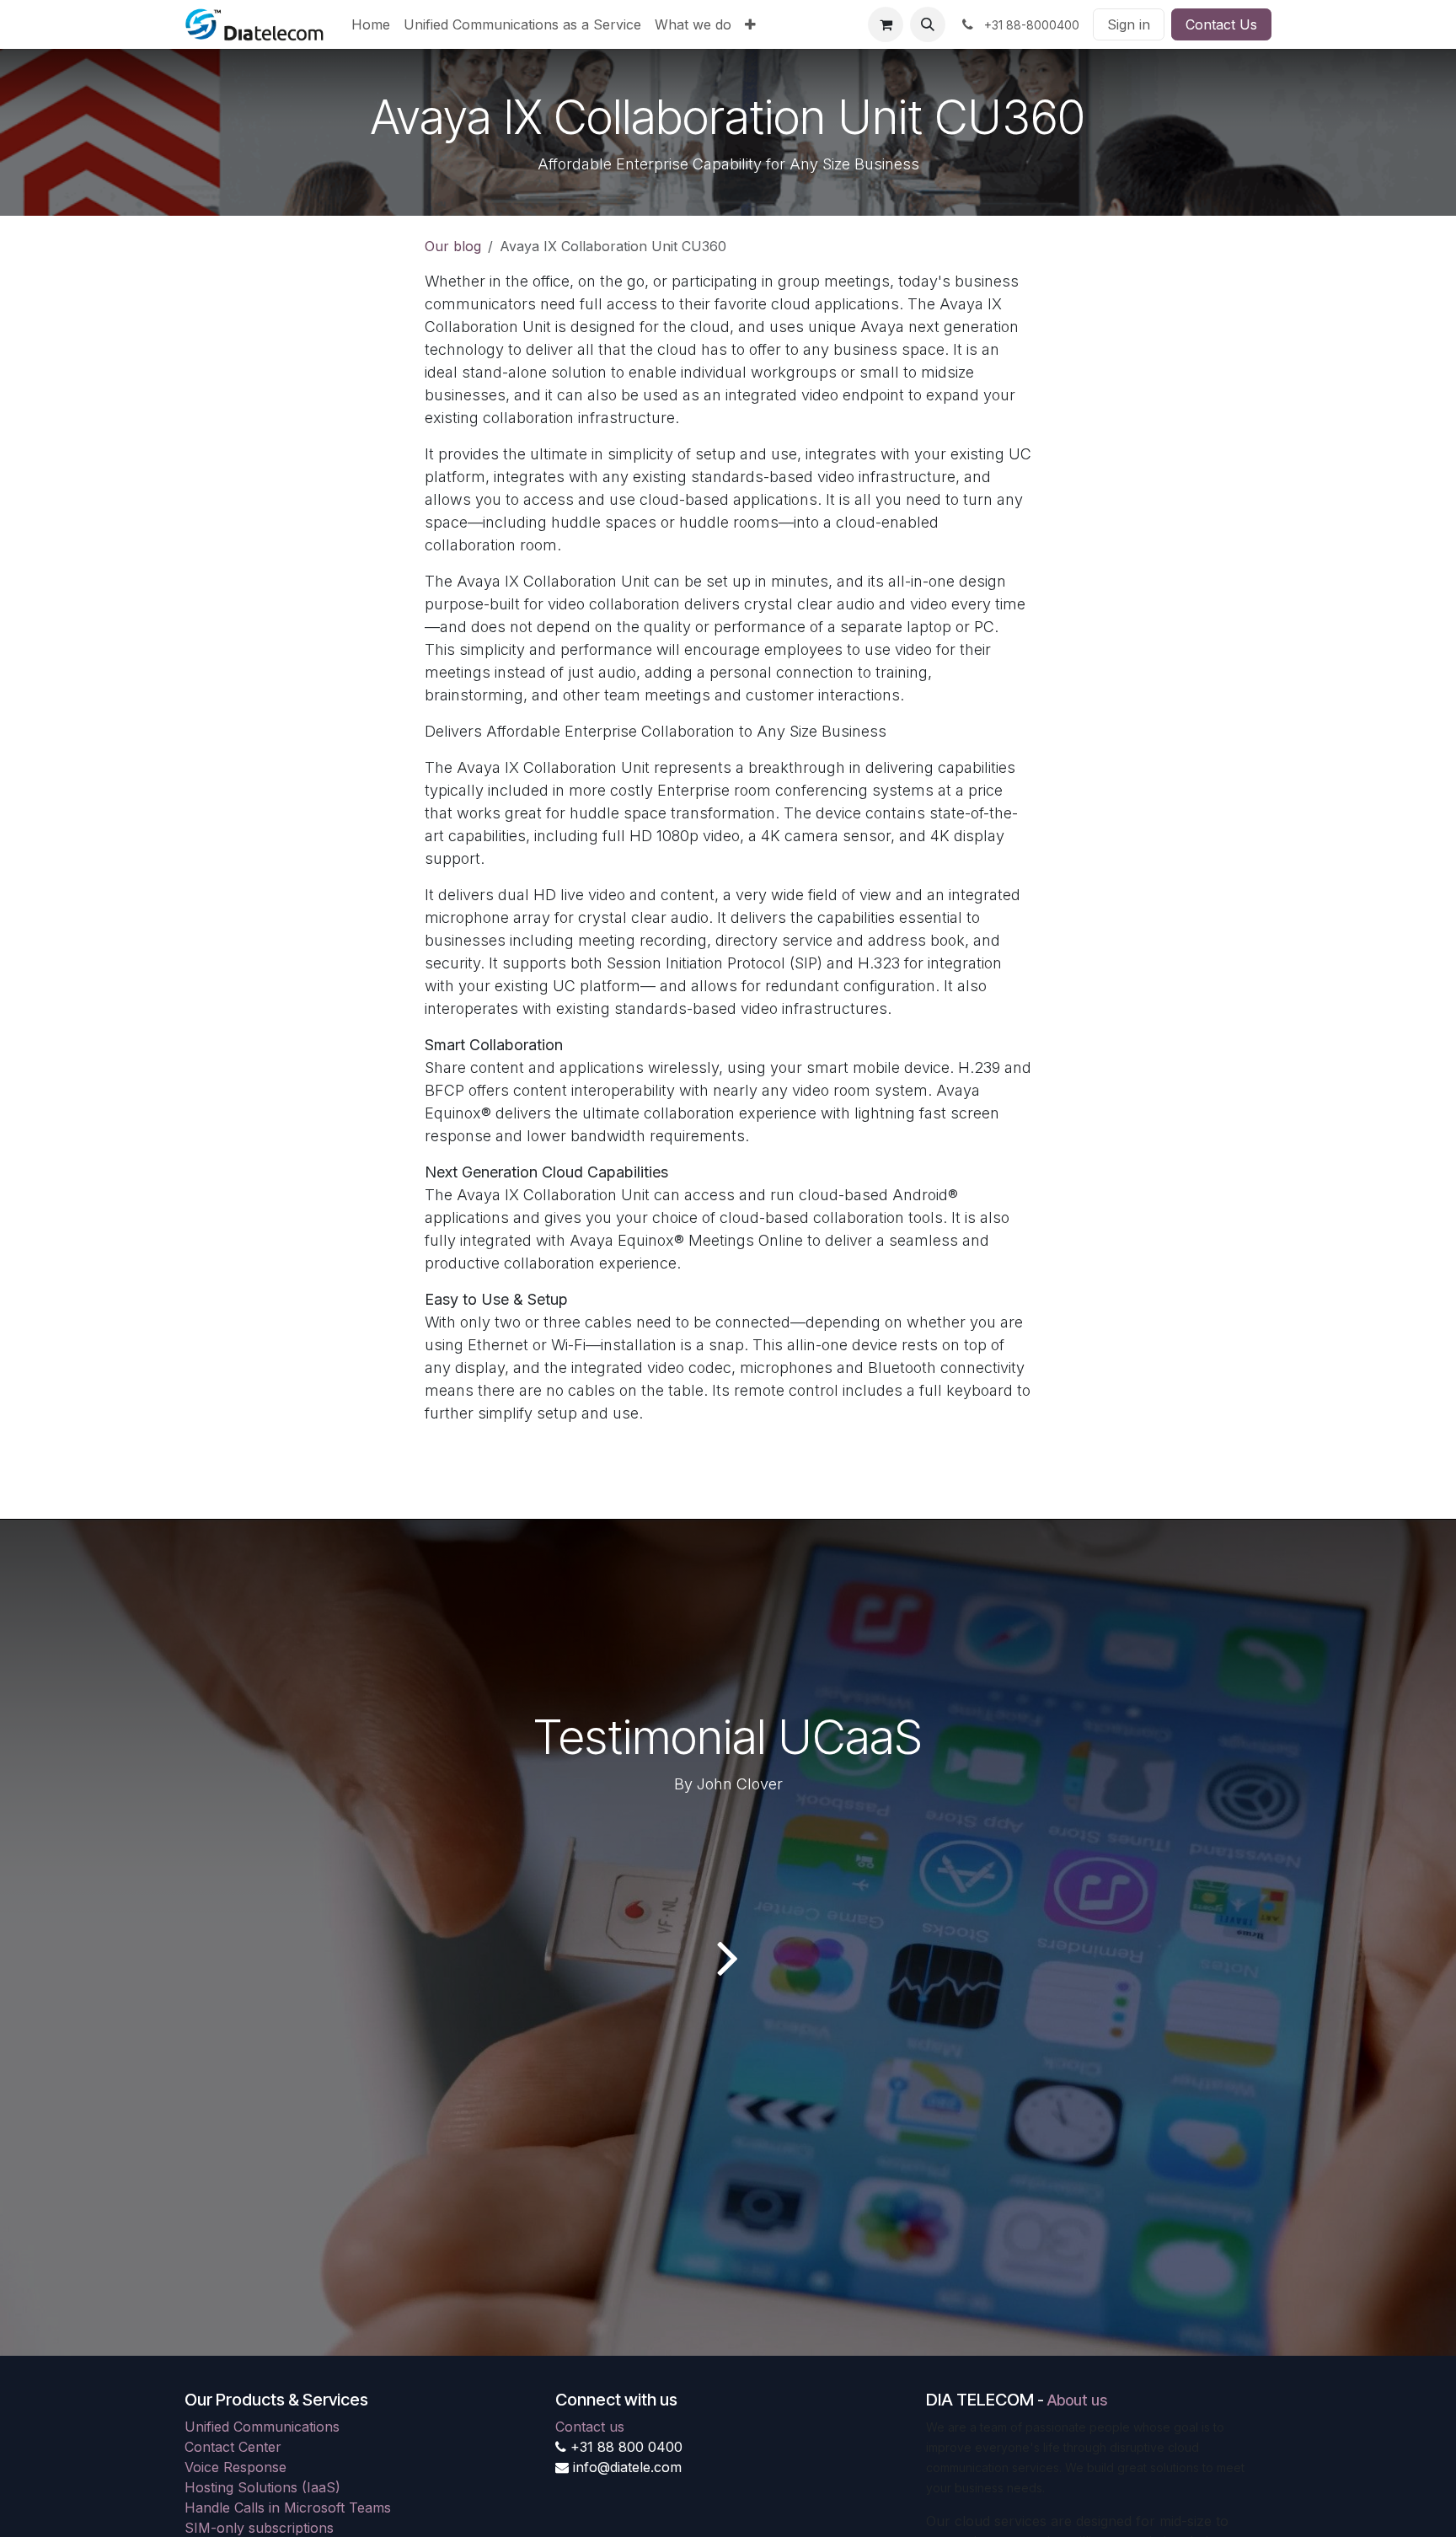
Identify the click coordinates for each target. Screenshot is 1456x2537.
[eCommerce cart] (886, 24)
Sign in (1129, 24)
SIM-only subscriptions (259, 2528)
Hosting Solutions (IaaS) (262, 2487)
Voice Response (236, 2467)
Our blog (453, 246)
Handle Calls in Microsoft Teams (288, 2507)
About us (1077, 2400)
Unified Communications (262, 2427)
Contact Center (233, 2447)
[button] (928, 24)
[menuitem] (371, 24)
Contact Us (1221, 24)
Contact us (590, 2427)
